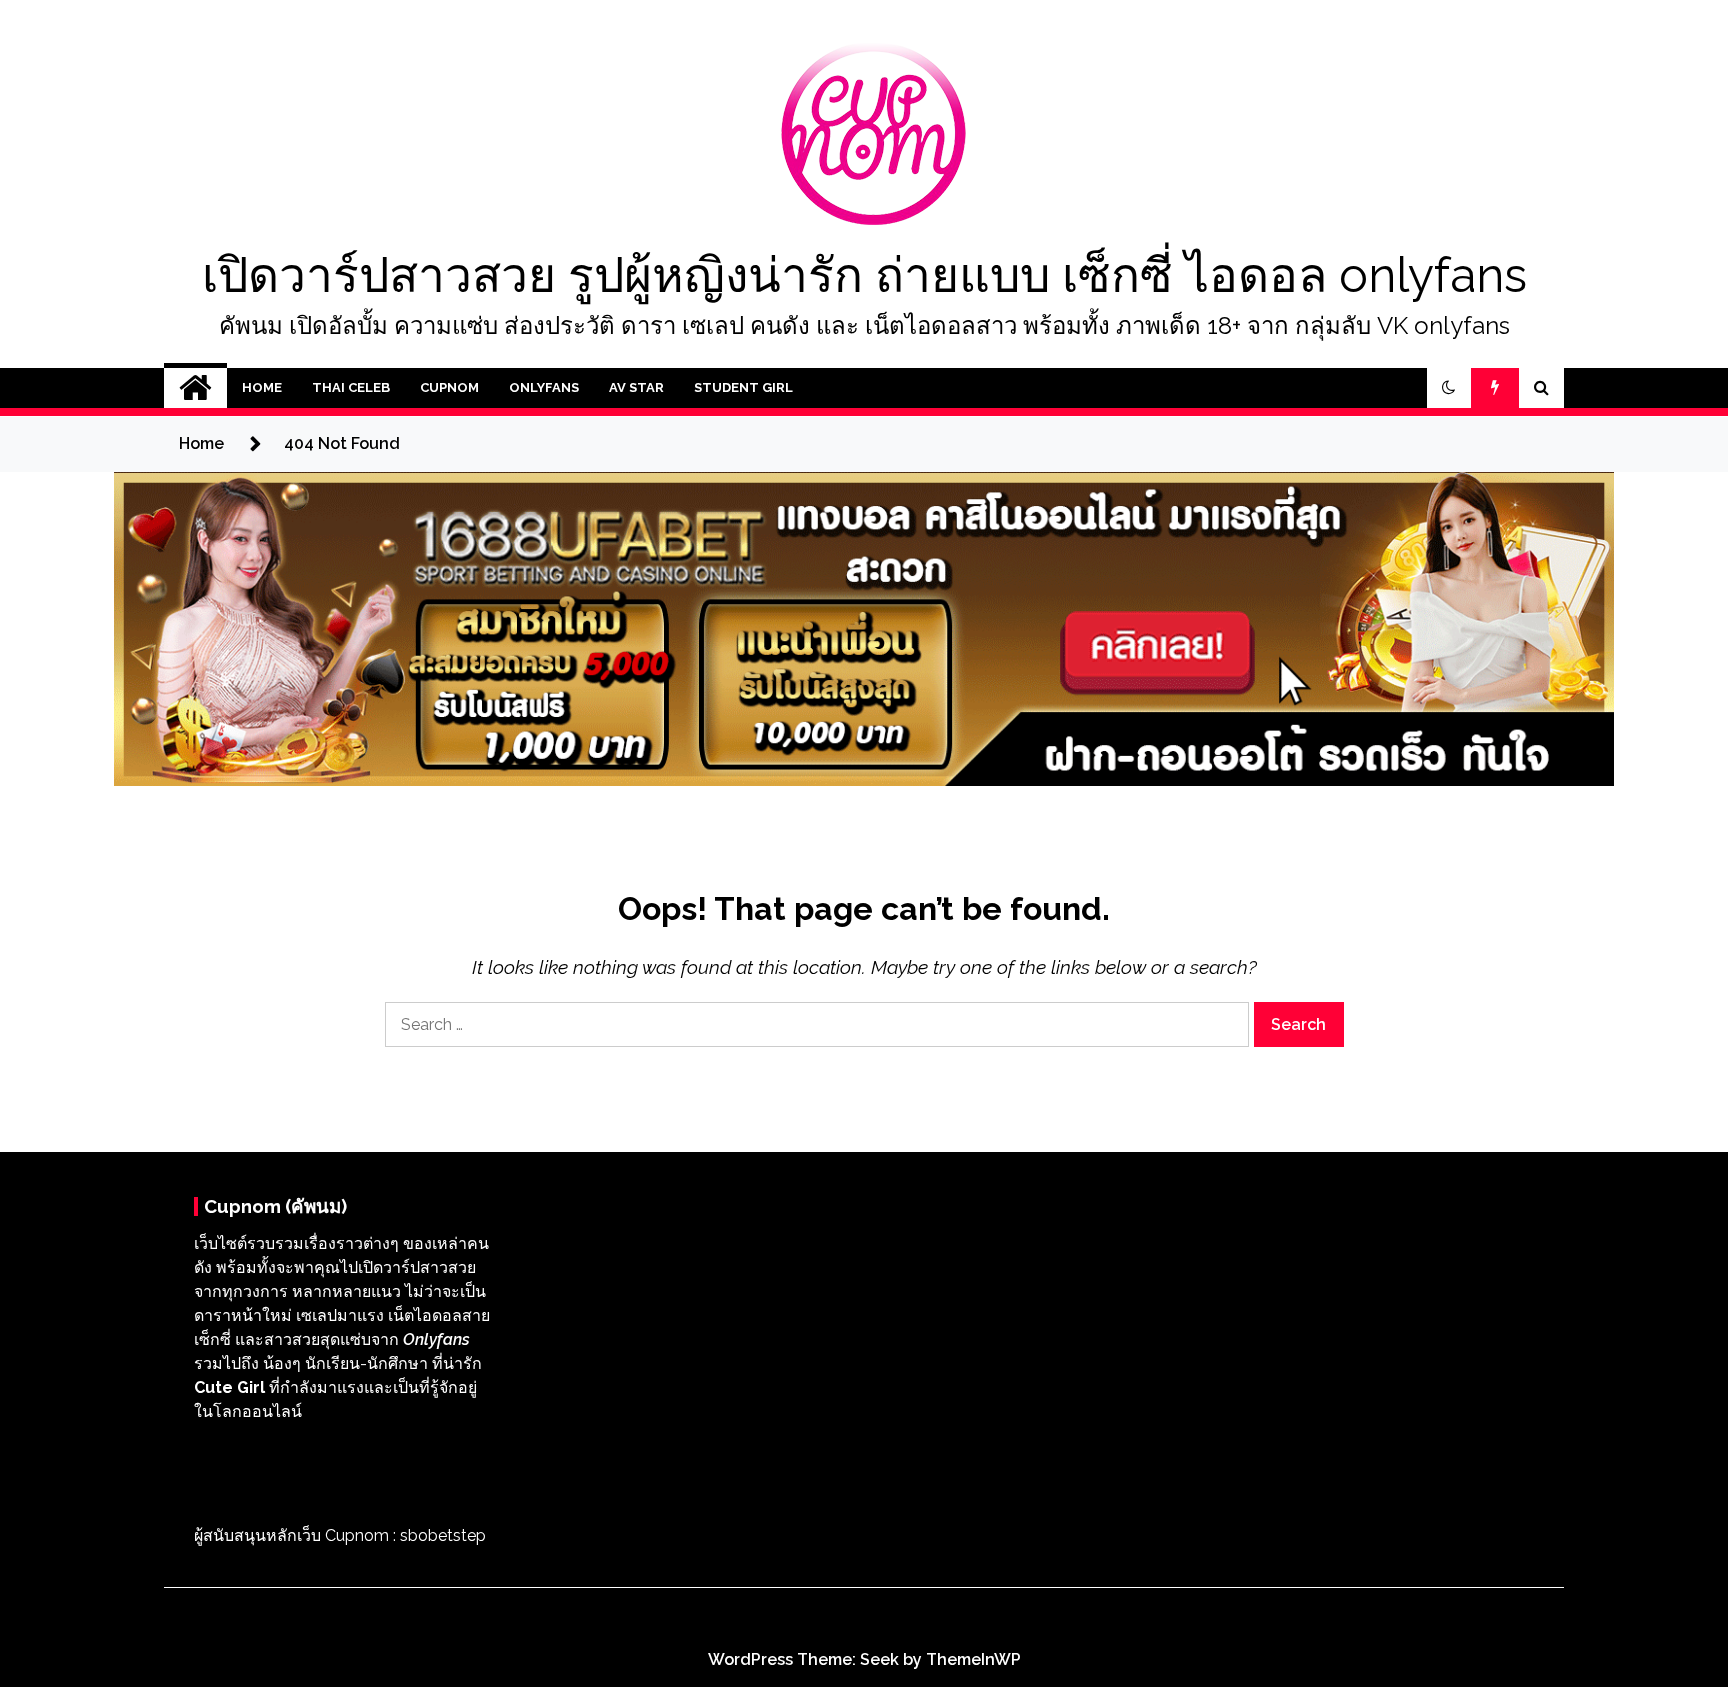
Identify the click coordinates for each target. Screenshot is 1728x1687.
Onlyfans (544, 387)
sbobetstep (443, 1535)
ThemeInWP (973, 1659)
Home (262, 387)
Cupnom (449, 387)
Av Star (636, 387)
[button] (1449, 388)
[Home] (195, 388)
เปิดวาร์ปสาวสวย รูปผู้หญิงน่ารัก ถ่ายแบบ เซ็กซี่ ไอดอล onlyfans (864, 275)
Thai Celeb (351, 387)
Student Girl (743, 387)
